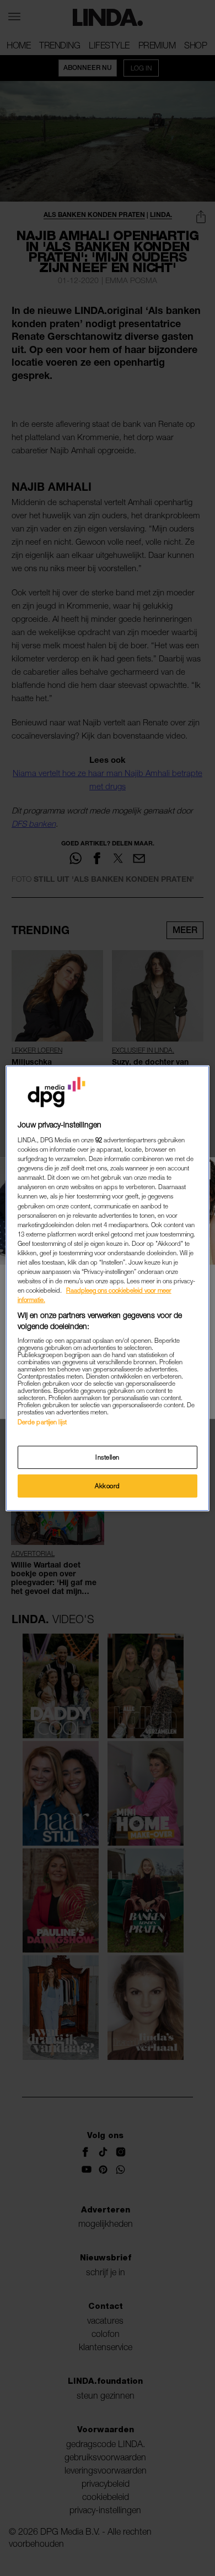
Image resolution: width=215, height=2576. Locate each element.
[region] (108, 1288)
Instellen (108, 1457)
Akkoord (108, 1486)
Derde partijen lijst (42, 1422)
